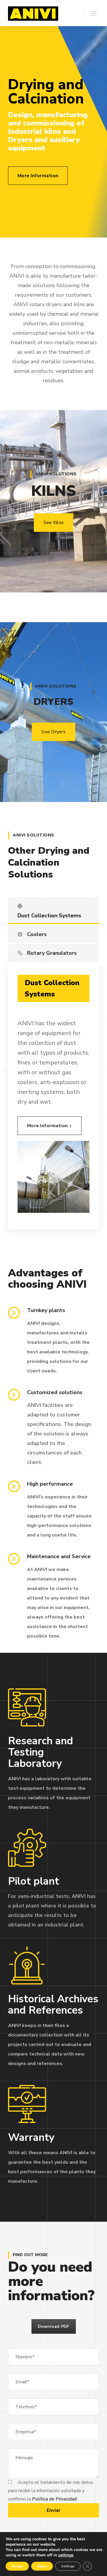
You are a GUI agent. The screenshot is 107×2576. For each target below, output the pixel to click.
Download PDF (54, 2326)
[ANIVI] (33, 13)
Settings (68, 2566)
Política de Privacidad (54, 2499)
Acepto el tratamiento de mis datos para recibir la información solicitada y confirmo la (51, 2491)
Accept (17, 2566)
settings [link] (66, 2555)
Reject (42, 2566)
